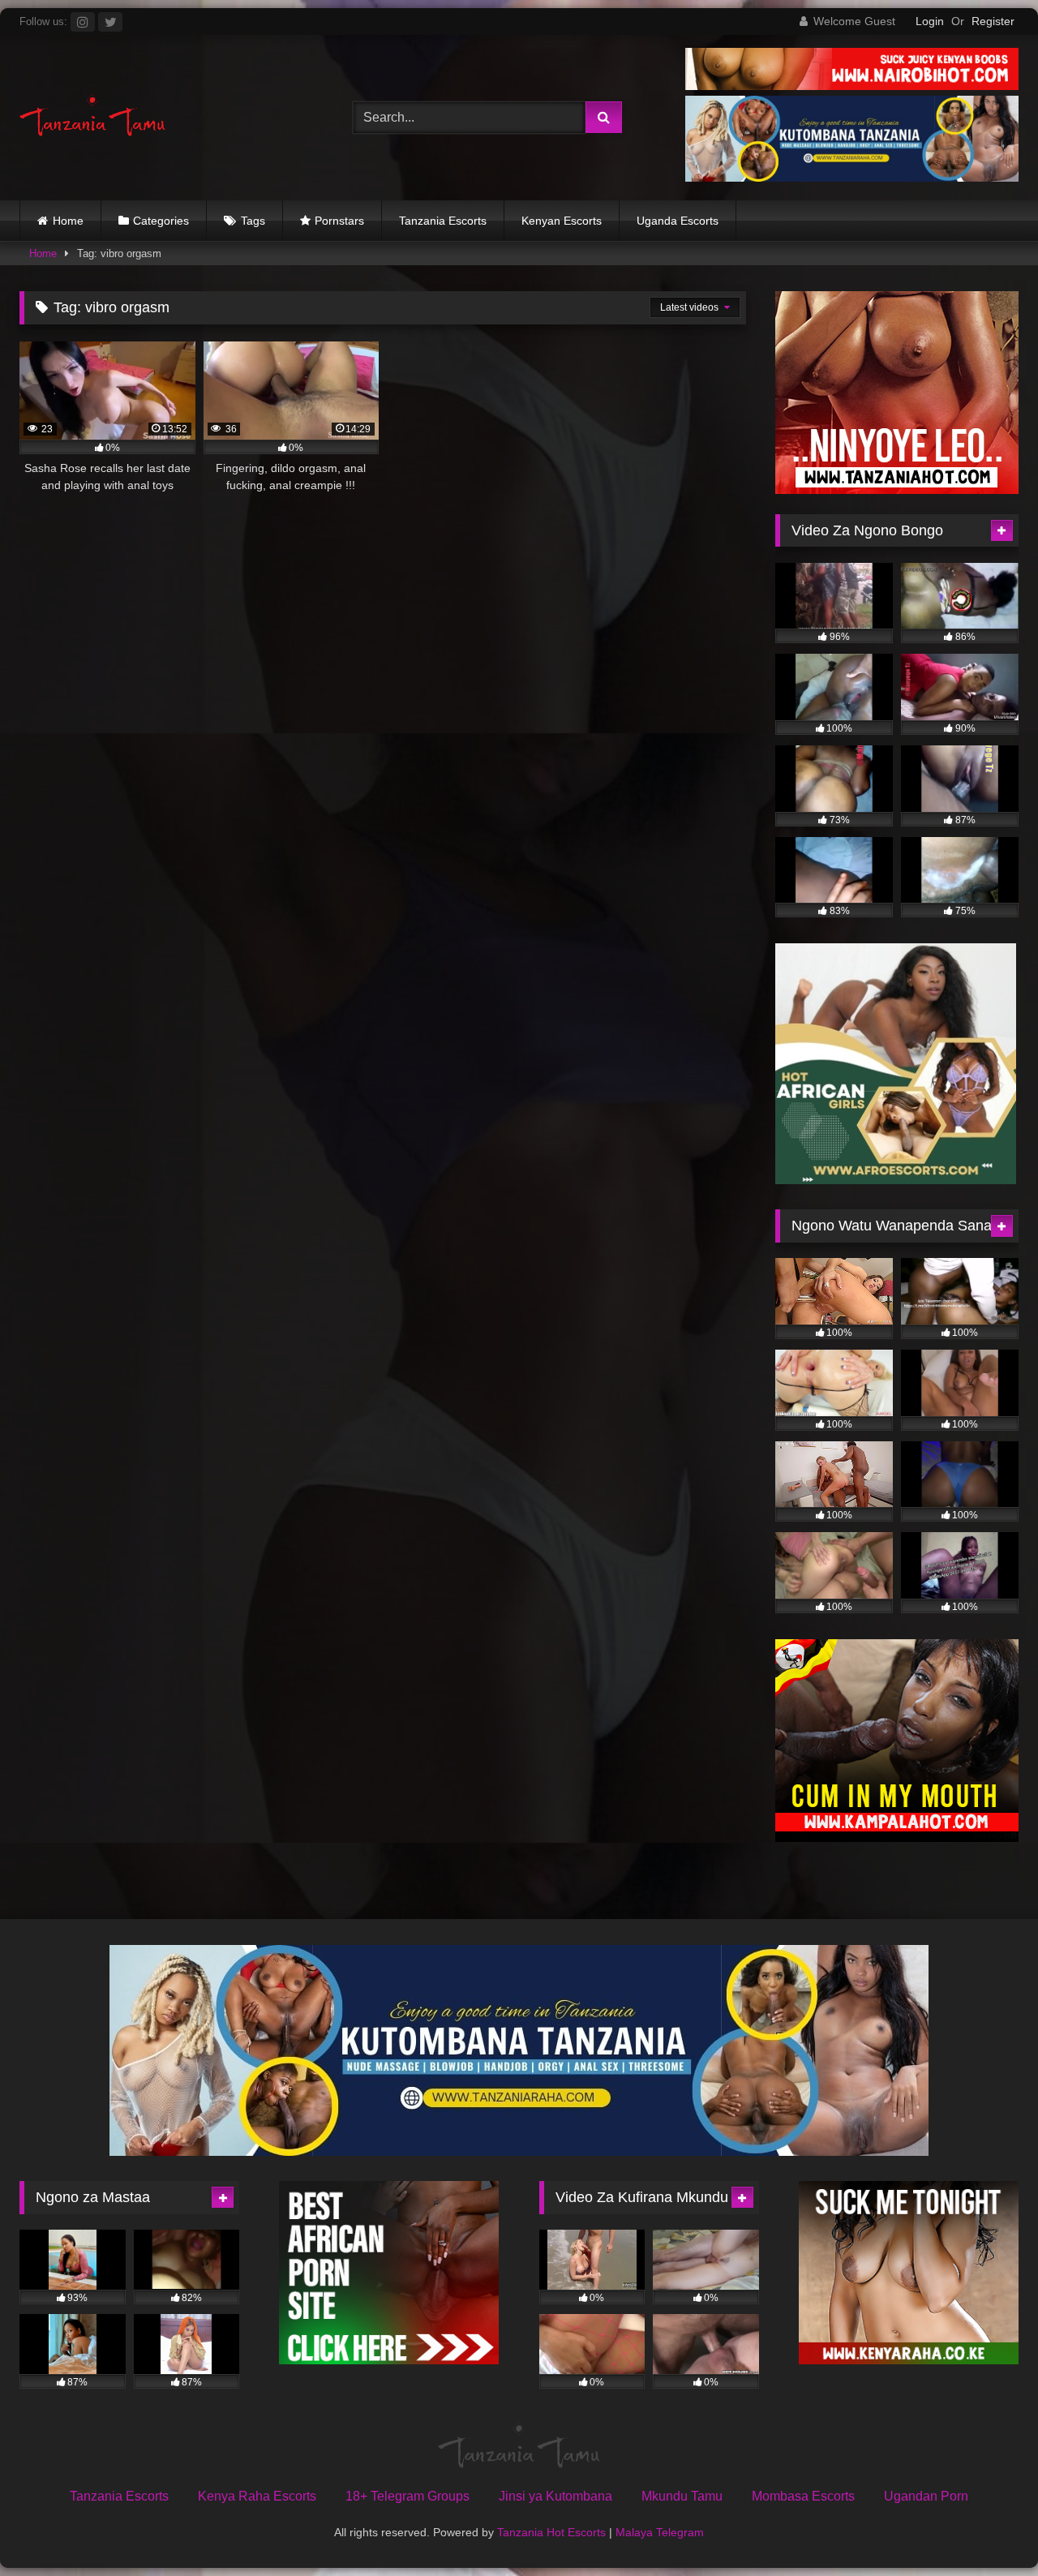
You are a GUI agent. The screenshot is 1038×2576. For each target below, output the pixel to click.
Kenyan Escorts (562, 221)
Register (993, 21)
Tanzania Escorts (443, 221)
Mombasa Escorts (803, 2496)
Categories (161, 221)
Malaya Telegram (660, 2532)
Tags (253, 221)
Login (930, 21)
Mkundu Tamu (682, 2496)
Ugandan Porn (926, 2496)
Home (68, 221)
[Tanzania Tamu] (92, 117)
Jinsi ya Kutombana (555, 2496)
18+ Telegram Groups (407, 2496)
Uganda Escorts (678, 221)
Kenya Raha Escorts (257, 2496)
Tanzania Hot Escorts (551, 2532)
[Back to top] (988, 2528)
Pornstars (339, 221)
